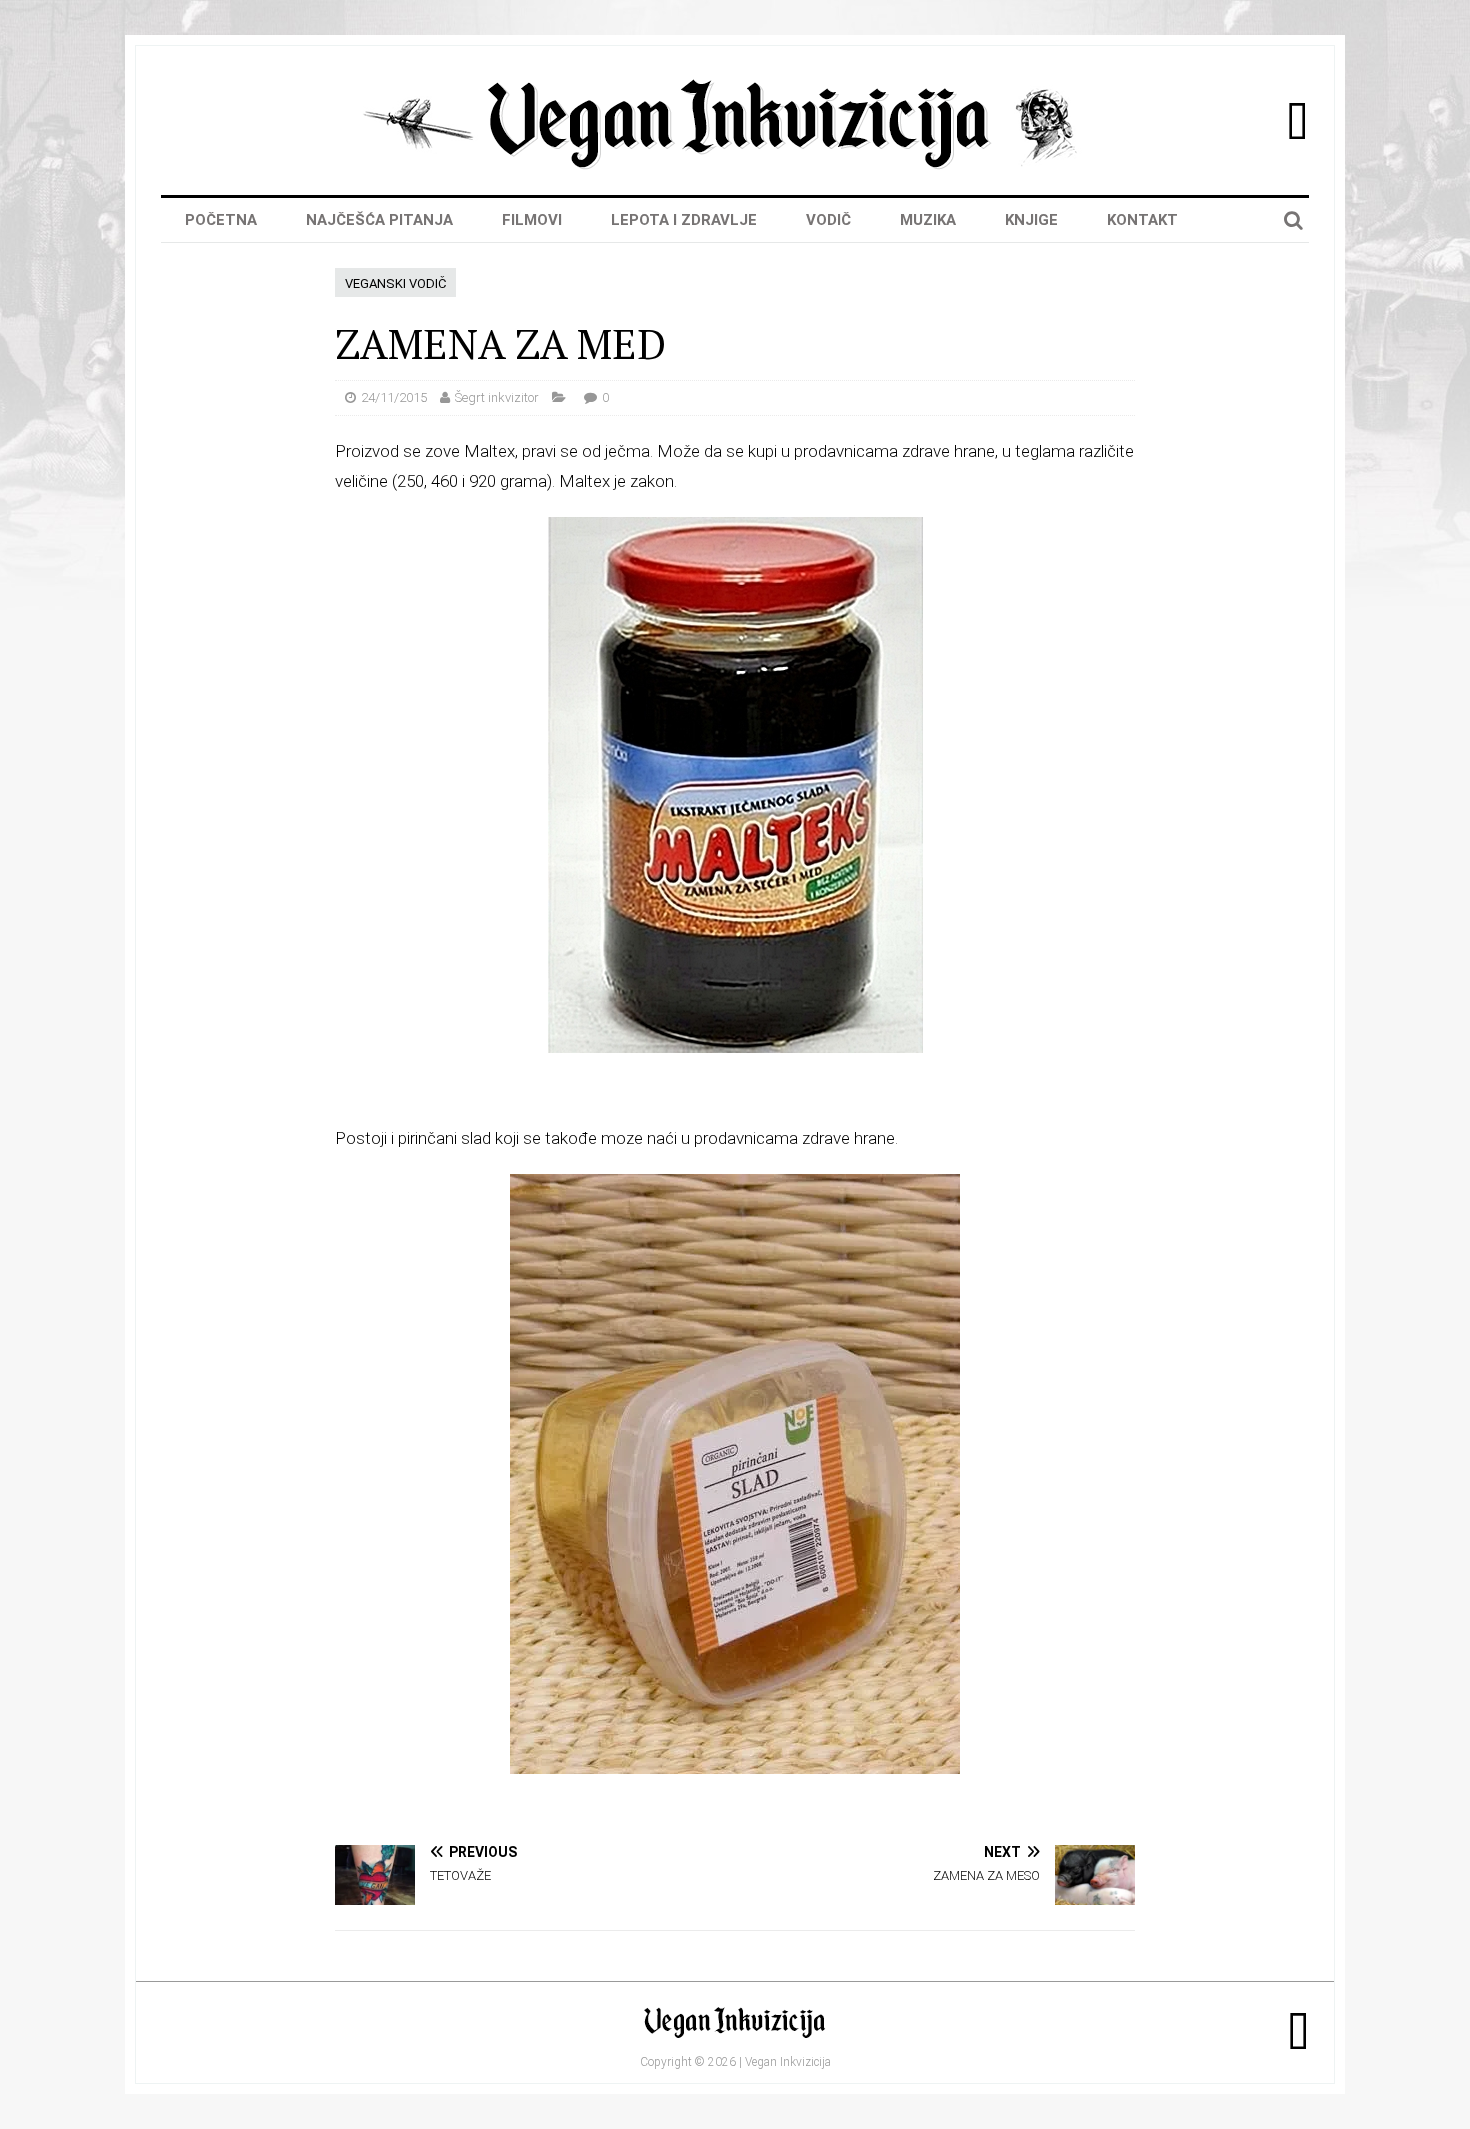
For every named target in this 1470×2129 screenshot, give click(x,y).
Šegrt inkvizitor (497, 397)
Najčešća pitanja (379, 220)
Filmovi (532, 220)
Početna (221, 220)
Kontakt (1142, 220)
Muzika (928, 220)
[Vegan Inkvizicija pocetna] (735, 164)
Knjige (1031, 220)
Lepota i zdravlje (684, 220)
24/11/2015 (394, 397)
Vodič (828, 220)
